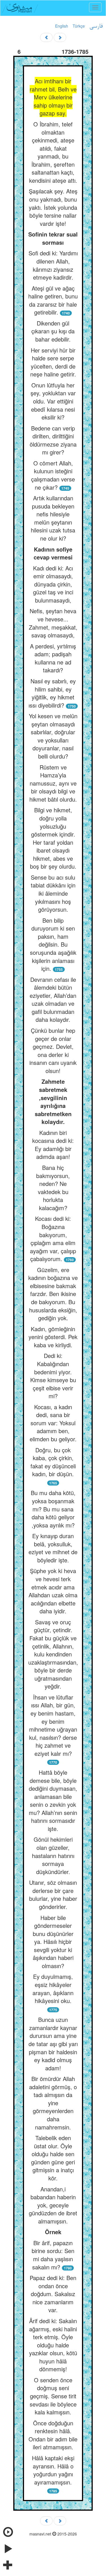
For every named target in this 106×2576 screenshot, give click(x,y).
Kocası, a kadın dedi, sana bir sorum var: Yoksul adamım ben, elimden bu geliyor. (53, 1423)
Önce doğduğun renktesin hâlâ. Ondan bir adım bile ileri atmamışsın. (53, 2435)
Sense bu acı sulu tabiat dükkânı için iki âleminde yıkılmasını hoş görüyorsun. (53, 893)
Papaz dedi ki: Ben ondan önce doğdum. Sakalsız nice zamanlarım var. (53, 2294)
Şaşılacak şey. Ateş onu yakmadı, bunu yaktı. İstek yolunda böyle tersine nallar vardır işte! (53, 207)
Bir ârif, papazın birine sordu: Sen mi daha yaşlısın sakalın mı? (53, 2255)
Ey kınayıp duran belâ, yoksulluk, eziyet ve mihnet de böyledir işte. (53, 1548)
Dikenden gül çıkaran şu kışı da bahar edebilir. (53, 331)
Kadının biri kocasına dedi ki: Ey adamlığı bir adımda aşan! (53, 1145)
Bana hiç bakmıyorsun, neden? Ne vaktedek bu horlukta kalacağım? (53, 1188)
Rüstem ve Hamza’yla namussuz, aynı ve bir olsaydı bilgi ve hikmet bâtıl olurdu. (53, 783)
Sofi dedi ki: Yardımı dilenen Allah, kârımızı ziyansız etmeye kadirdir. (53, 265)
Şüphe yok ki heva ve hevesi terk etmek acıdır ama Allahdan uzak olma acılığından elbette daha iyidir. (53, 1591)
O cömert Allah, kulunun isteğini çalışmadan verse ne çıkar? (53, 475)
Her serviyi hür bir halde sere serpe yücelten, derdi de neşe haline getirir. (53, 362)
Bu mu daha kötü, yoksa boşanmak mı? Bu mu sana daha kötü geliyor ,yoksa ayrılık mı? (53, 1509)
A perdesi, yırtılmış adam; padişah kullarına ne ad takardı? (53, 658)
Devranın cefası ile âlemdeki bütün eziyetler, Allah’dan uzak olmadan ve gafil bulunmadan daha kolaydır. (53, 1000)
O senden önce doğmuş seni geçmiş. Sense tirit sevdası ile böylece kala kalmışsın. (53, 2396)
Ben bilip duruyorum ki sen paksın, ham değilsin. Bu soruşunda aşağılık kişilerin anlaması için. (53, 944)
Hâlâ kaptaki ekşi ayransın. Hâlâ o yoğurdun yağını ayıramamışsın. (53, 2470)
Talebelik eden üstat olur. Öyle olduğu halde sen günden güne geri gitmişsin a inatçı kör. (53, 2158)
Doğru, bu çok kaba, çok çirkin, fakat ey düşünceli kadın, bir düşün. (53, 1462)
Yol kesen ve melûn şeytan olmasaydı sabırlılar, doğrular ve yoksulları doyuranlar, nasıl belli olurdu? (53, 736)
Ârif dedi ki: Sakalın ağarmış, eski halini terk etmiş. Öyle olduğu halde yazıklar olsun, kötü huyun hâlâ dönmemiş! (53, 2345)
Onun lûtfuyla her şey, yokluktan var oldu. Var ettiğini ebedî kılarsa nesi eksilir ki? (53, 401)
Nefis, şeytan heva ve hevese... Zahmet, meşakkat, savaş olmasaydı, (53, 623)
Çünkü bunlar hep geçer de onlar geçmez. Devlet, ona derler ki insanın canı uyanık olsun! (53, 1051)
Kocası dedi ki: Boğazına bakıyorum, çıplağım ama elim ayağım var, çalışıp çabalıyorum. (53, 1239)
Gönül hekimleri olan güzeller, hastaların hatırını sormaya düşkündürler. (53, 1855)
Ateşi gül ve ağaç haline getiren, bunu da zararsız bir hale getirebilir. (53, 300)
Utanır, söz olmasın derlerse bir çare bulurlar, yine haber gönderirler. (53, 1894)
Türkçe (79, 26)
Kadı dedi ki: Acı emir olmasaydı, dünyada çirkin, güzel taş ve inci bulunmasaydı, (53, 584)
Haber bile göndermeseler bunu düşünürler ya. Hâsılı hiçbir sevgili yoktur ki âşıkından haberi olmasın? (53, 1942)
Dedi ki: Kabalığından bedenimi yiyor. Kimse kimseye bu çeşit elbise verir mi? (53, 1376)
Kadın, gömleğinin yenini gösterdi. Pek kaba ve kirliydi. (53, 1337)
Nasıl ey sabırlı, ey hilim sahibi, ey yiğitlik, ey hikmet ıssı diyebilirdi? (52, 693)
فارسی (96, 26)
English (62, 26)
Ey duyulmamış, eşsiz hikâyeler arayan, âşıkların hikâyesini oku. (53, 1989)
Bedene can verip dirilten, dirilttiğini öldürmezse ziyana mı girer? (53, 440)
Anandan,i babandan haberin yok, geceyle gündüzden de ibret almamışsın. (53, 2205)
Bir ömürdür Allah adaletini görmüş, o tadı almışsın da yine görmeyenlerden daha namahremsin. (53, 2103)
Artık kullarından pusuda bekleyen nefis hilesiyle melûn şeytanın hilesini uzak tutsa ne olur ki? (53, 518)
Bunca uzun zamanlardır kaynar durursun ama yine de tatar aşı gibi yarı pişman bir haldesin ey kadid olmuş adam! (53, 2044)
